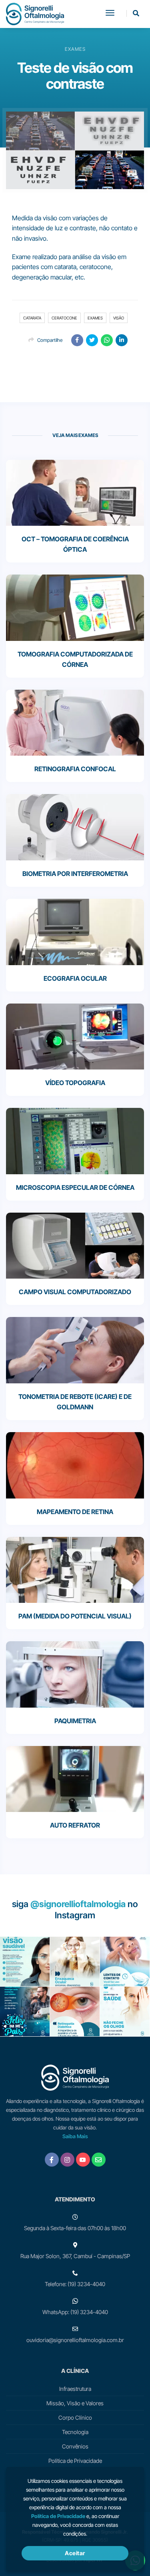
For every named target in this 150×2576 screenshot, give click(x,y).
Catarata (32, 318)
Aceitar (75, 2553)
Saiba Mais (75, 2136)
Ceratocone (64, 318)
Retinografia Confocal (75, 769)
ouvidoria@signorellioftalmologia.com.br (75, 2340)
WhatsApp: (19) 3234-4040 (75, 2312)
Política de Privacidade (75, 2461)
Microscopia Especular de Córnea (75, 1187)
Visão (119, 318)
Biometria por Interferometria (75, 874)
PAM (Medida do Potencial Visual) (75, 1616)
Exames (95, 318)
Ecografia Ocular (75, 978)
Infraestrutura (75, 2389)
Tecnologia (75, 2432)
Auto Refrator (75, 1825)
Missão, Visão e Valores (75, 2403)
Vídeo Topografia (75, 1083)
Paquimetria (75, 1721)
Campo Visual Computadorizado (75, 1292)
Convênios (75, 2446)
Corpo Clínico (75, 2417)
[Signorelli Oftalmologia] (35, 14)
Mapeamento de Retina (75, 1512)
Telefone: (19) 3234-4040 (75, 2284)
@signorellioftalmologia (78, 1904)
